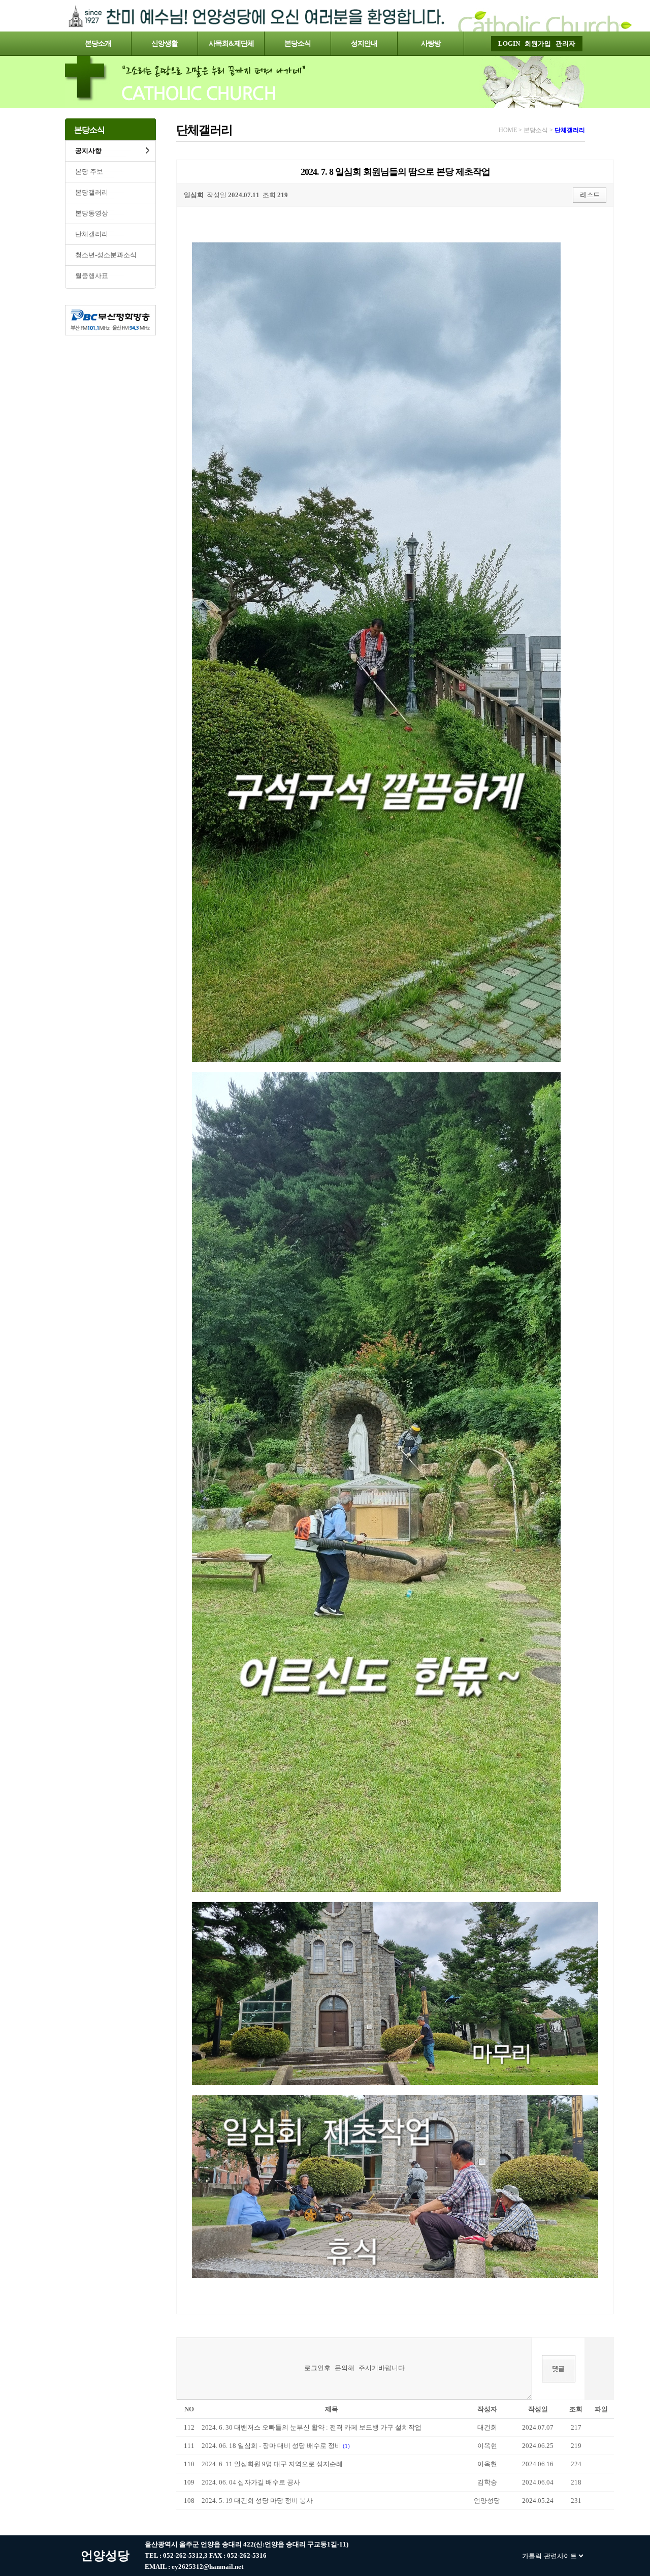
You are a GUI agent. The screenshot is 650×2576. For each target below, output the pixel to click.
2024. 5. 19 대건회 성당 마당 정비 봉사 (257, 2501)
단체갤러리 (92, 234)
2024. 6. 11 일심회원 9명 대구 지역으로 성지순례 (272, 2464)
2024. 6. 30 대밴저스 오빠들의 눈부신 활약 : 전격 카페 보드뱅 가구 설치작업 (312, 2427)
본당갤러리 (92, 192)
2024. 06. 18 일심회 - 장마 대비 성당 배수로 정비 (272, 2446)
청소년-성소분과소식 (106, 255)
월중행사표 (92, 276)
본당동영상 (92, 213)
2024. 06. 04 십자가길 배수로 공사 (251, 2482)
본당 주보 (89, 172)
